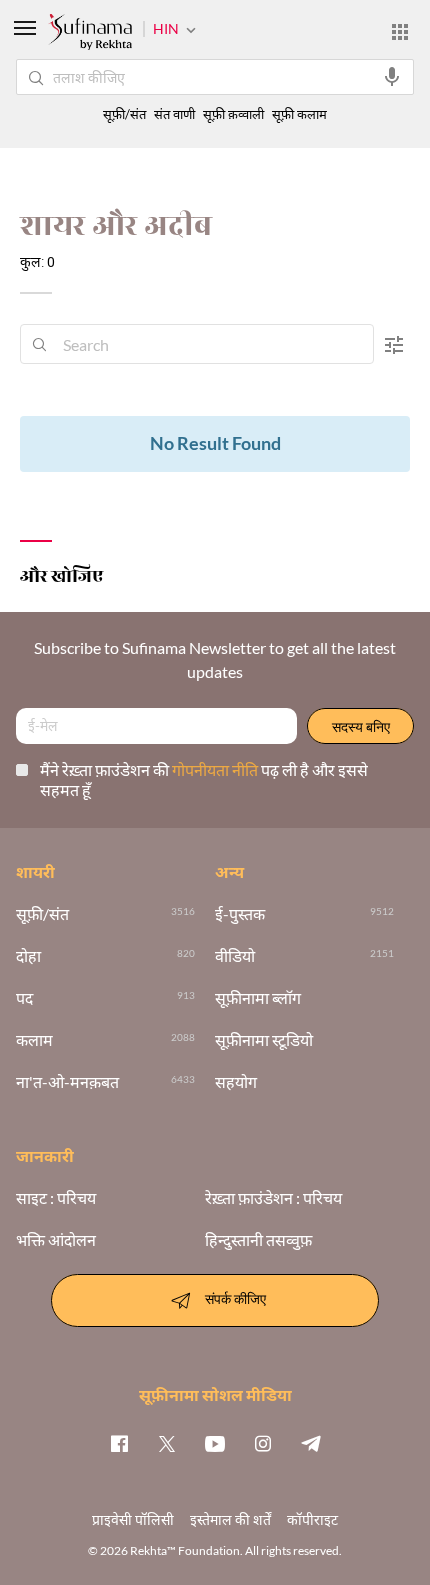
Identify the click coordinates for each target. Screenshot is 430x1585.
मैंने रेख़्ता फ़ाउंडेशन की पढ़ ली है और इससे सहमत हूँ (204, 779)
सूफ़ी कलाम (299, 114)
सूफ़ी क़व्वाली (233, 114)
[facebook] (119, 1443)
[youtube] (215, 1443)
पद (24, 998)
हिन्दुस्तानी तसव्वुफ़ (258, 1240)
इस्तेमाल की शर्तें (230, 1519)
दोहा (28, 956)
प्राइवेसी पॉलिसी (133, 1519)
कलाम (34, 1040)
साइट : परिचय (56, 1198)
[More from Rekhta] (400, 32)
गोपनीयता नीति (216, 769)
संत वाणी (174, 114)
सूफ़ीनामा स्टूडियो (264, 1040)
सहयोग (236, 1082)
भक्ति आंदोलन (56, 1240)
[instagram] (263, 1443)
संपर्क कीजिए (235, 1298)
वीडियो (235, 956)
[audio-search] (392, 77)
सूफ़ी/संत (124, 114)
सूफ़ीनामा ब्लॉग (258, 998)
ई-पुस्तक (240, 914)
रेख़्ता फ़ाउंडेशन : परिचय (273, 1198)
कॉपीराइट (312, 1519)
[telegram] (311, 1443)
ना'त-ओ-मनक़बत (67, 1082)
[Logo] (90, 34)
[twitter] (167, 1443)
